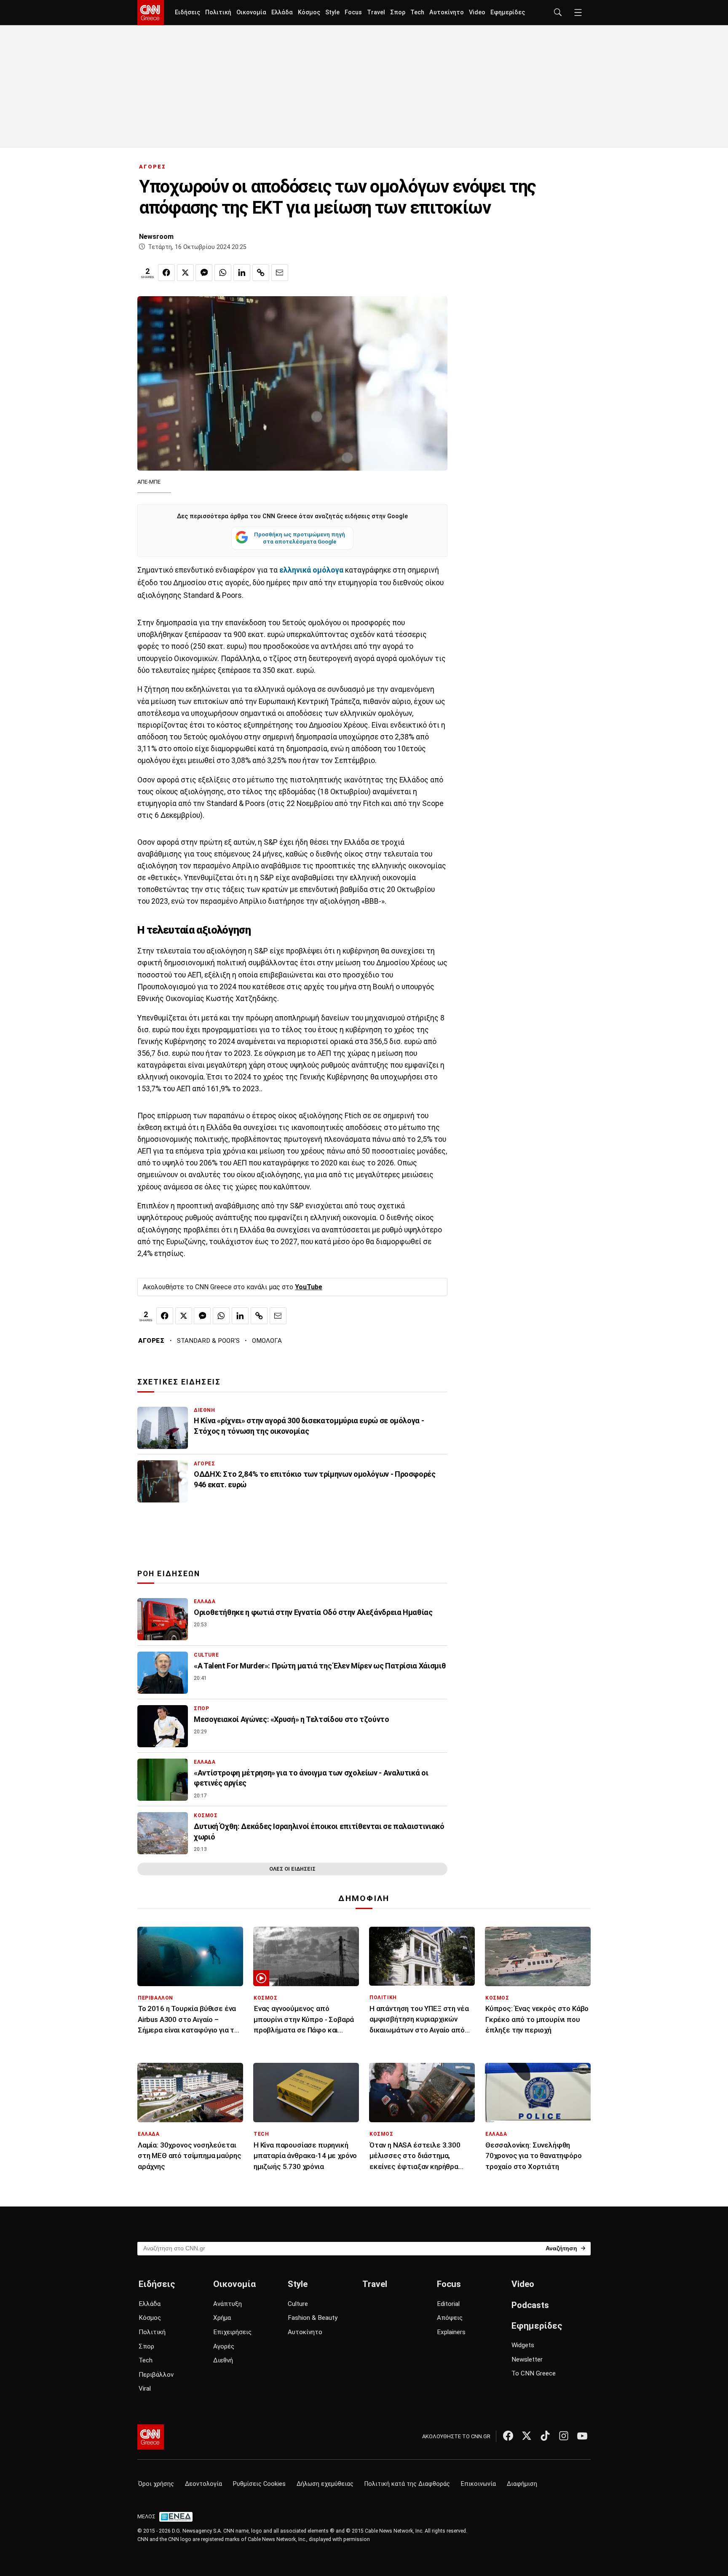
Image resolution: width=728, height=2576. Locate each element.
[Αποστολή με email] (280, 273)
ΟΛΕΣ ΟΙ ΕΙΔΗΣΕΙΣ (292, 1869)
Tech (417, 12)
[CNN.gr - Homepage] (151, 13)
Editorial (448, 2304)
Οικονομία (251, 12)
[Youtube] (582, 2436)
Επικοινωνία (478, 2484)
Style (332, 12)
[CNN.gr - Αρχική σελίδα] (151, 2437)
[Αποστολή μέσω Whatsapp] (223, 273)
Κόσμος (309, 12)
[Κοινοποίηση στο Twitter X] (185, 273)
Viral (145, 2389)
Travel (376, 12)
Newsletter (527, 2359)
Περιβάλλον (156, 2375)
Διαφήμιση (522, 2484)
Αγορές (224, 2346)
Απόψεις (450, 2318)
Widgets (523, 2345)
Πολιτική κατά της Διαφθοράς (407, 2484)
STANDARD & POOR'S (208, 1341)
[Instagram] (564, 2436)
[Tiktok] (545, 2436)
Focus (353, 12)
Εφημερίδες (508, 12)
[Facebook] (508, 2436)
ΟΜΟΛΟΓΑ (267, 1341)
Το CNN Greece (534, 2373)
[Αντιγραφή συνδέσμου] (261, 273)
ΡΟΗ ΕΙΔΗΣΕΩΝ (169, 1574)
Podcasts (530, 2305)
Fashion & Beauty (313, 2318)
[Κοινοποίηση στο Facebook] (166, 273)
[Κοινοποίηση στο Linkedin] (242, 273)
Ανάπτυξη (227, 2304)
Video (477, 12)
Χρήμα (222, 2318)
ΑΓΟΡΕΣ (153, 167)
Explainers (451, 2332)
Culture (298, 2304)
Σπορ (398, 12)
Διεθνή (223, 2360)
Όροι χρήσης (156, 2484)
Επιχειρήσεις (232, 2332)
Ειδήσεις (187, 12)
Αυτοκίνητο (447, 12)
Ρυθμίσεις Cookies (259, 2484)
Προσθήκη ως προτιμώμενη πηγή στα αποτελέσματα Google (300, 538)
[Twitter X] (527, 2436)
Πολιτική (218, 12)
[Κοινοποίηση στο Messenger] (204, 273)
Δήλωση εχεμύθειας (325, 2484)
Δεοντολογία (203, 2484)
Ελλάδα (282, 12)
